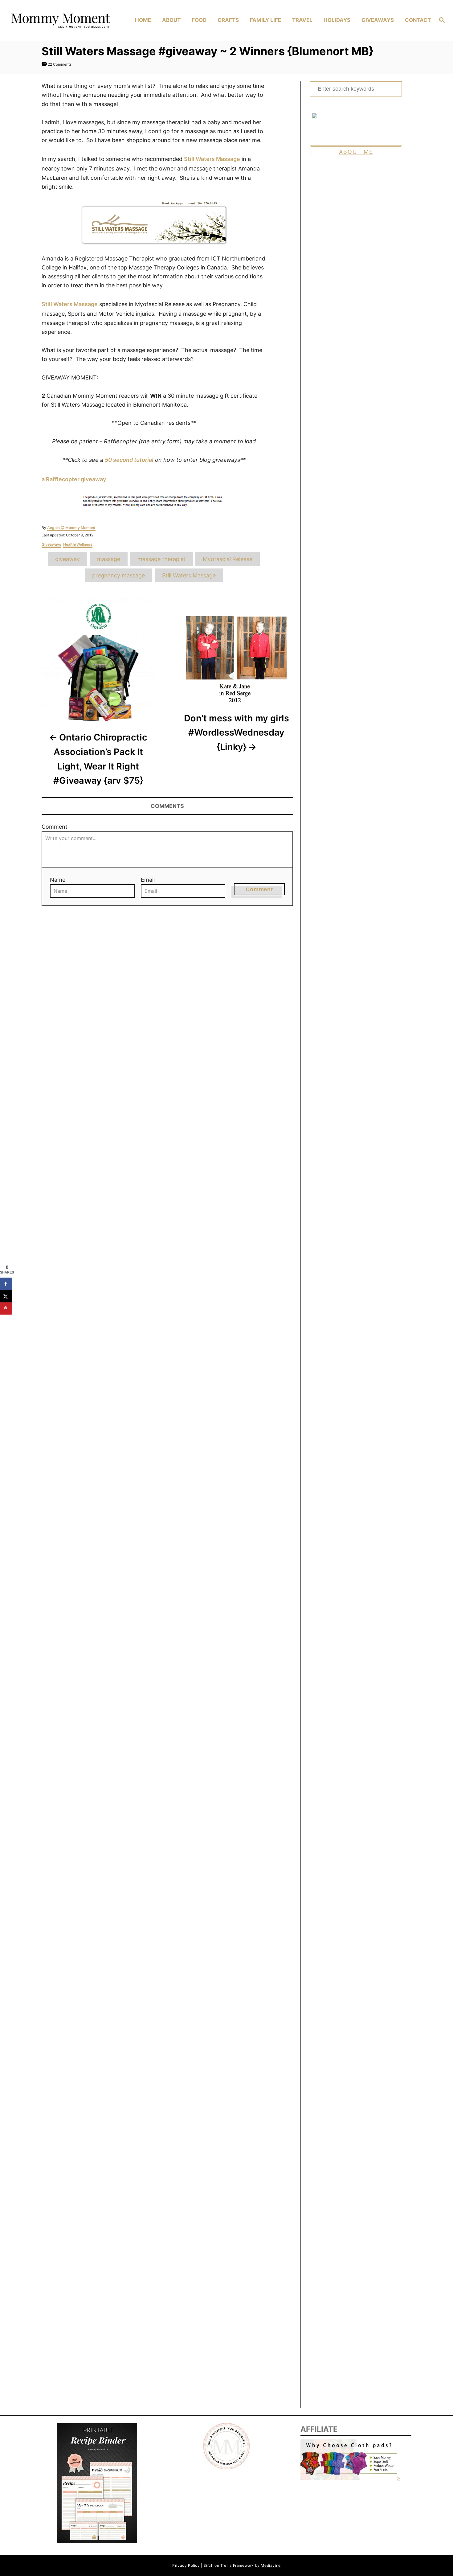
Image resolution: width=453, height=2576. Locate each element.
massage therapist (161, 559)
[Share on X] (6, 1296)
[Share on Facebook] (6, 1284)
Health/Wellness (78, 544)
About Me (356, 152)
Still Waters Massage (212, 159)
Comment (55, 827)
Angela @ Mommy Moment (71, 528)
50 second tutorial (129, 460)
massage (109, 559)
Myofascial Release (228, 559)
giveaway (67, 559)
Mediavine (271, 2565)
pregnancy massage (118, 575)
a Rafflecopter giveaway (74, 479)
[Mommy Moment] (60, 20)
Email (148, 880)
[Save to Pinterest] (6, 1308)
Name (58, 880)
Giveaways (51, 544)
